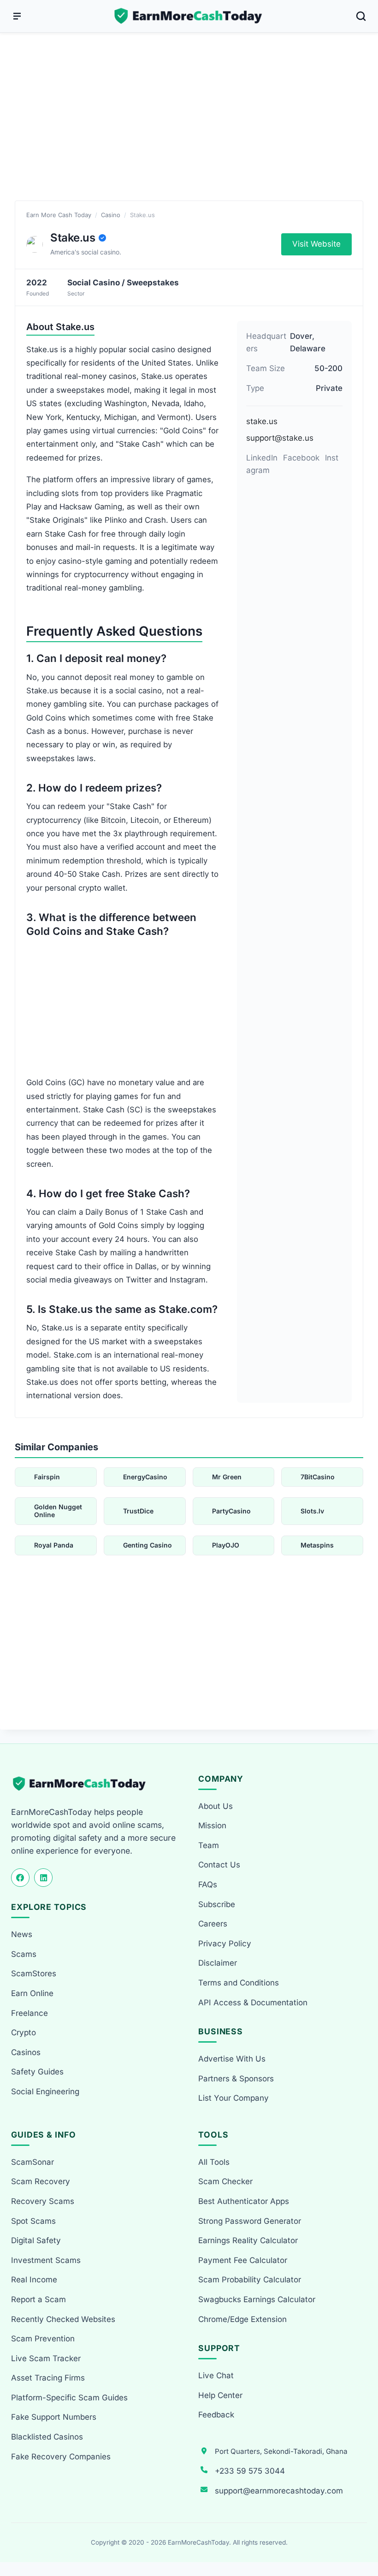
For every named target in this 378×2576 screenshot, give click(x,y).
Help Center (220, 2395)
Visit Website (316, 244)
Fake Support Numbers (54, 2417)
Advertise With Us (232, 2059)
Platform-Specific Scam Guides (69, 2398)
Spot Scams (33, 2221)
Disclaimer (218, 1963)
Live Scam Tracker (46, 2358)
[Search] (361, 16)
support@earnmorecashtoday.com (279, 2491)
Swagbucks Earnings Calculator (257, 2299)
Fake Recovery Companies (61, 2457)
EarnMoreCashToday (198, 2542)
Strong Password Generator (250, 2221)
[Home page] (189, 16)
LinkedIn (262, 458)
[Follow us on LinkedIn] (43, 1878)
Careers (213, 1924)
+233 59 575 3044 (250, 2471)
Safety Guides (37, 2072)
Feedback (216, 2415)
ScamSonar (32, 2162)
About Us (216, 1806)
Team (209, 1845)
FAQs (208, 1885)
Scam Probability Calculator (250, 2280)
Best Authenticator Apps (244, 2201)
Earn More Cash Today (59, 215)
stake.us (262, 421)
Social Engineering (45, 2092)
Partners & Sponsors (236, 2079)
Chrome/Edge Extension (242, 2319)
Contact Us (219, 1865)
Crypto (24, 2032)
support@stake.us (280, 438)
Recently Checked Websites (63, 2319)
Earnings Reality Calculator (248, 2240)
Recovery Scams (43, 2201)
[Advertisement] (189, 127)
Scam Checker (225, 2181)
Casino (111, 215)
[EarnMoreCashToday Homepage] (83, 1784)
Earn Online (32, 1993)
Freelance (30, 2013)
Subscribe (217, 1904)
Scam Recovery (41, 2181)
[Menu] (17, 16)
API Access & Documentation (253, 2003)
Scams (24, 1954)
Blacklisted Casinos (47, 2437)
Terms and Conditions (239, 1983)
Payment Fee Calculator (243, 2260)
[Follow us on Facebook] (20, 1878)
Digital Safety (36, 2240)
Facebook (301, 458)
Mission (212, 1826)
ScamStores (34, 1973)
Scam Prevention (43, 2339)
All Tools (214, 2162)
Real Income (34, 2280)
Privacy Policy (225, 1944)
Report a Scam (38, 2299)
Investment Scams (46, 2260)
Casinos (26, 2052)
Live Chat (216, 2375)
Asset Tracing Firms (48, 2378)
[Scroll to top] (360, 2535)
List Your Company (233, 2098)
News (22, 1934)
